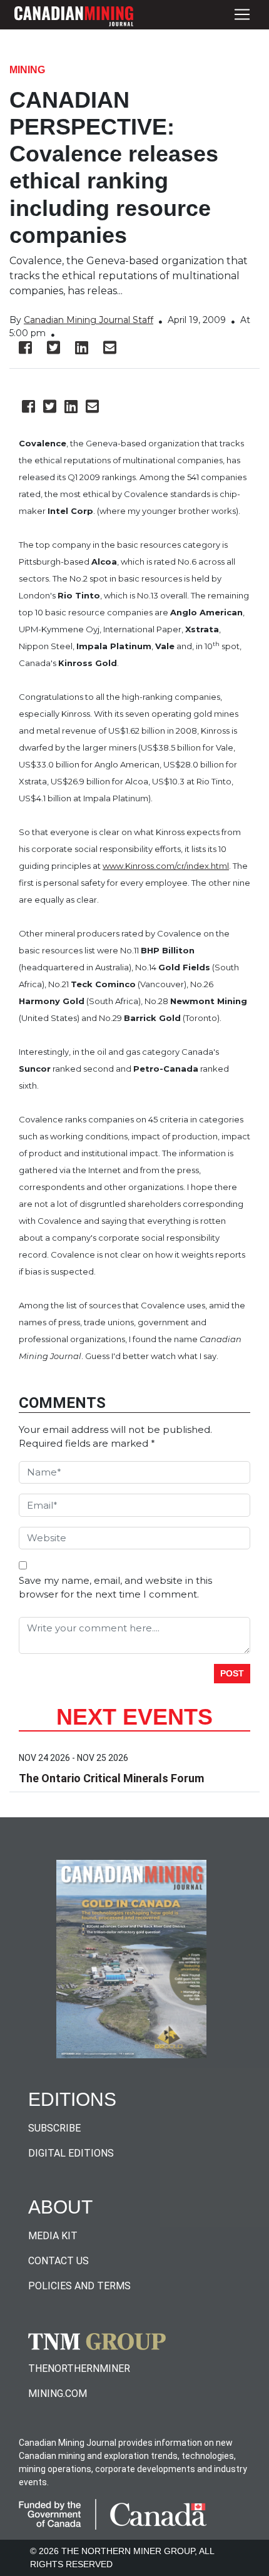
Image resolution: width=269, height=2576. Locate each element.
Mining (27, 70)
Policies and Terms (79, 2286)
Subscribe (54, 2128)
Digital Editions (71, 2153)
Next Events (134, 1717)
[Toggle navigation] (242, 15)
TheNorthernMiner (79, 2368)
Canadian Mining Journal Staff (89, 320)
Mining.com (58, 2394)
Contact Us (58, 2261)
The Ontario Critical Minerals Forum (111, 1778)
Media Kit (53, 2236)
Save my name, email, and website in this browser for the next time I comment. (115, 1588)
